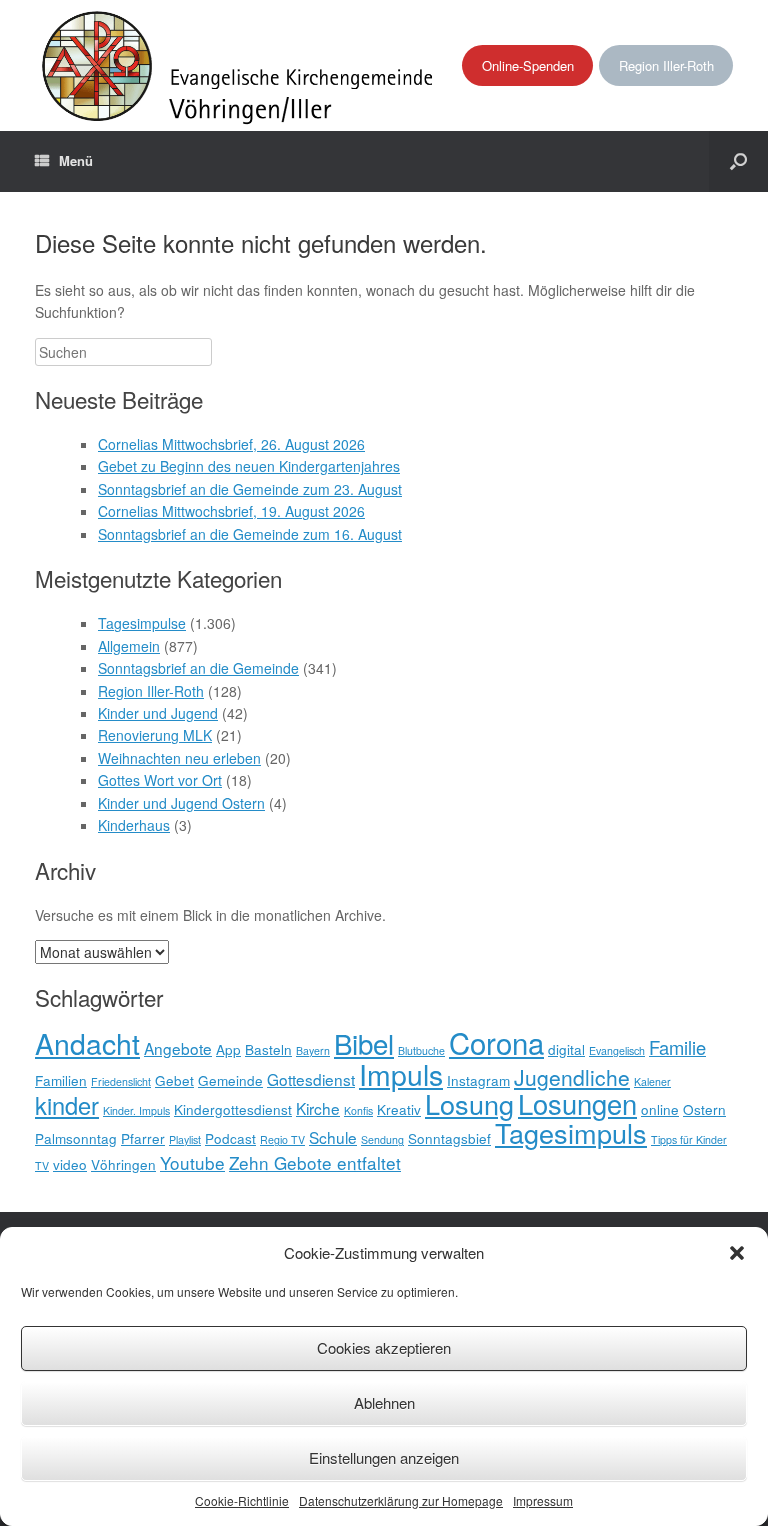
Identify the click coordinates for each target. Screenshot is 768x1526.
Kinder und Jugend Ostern (181, 803)
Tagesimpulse (142, 623)
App (228, 1049)
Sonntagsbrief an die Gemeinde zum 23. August (250, 489)
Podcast (230, 1138)
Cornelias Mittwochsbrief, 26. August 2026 (231, 444)
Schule (333, 1137)
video (70, 1164)
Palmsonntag (76, 1138)
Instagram (478, 1080)
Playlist (185, 1139)
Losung (469, 1103)
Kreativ (399, 1109)
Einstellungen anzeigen (384, 1457)
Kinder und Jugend (158, 713)
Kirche (318, 1108)
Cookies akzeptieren (384, 1347)
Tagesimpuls (571, 1132)
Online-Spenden (528, 65)
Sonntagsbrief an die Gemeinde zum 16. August (250, 534)
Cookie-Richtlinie (242, 1500)
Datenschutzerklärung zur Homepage (401, 1500)
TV (42, 1165)
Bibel (364, 1043)
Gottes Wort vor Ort (160, 780)
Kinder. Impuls (136, 1110)
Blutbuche (421, 1050)
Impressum (543, 1500)
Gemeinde (230, 1080)
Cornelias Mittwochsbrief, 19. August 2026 (231, 511)
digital (566, 1049)
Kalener (652, 1081)
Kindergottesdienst (233, 1109)
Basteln (268, 1049)
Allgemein (129, 646)
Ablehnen (384, 1402)
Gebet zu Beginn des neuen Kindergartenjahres (249, 466)
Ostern (704, 1109)
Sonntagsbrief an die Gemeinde (198, 668)
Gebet (174, 1080)
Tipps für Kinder (689, 1139)
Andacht (87, 1042)
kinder (67, 1105)
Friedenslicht (121, 1081)
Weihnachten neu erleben (179, 758)
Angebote (178, 1048)
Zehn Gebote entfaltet (315, 1162)
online (660, 1109)
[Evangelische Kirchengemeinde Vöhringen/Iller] (239, 65)
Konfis (358, 1110)
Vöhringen (123, 1164)
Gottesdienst (311, 1079)
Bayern (313, 1050)
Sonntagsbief (449, 1138)
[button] (737, 1253)
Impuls (401, 1073)
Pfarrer (143, 1138)
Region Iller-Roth (666, 65)
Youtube (192, 1162)
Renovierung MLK (155, 735)
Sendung (382, 1139)
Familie (677, 1047)
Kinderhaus (134, 825)
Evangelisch (617, 1050)
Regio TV (282, 1139)
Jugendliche (572, 1077)
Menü (76, 160)
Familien (61, 1080)
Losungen (577, 1103)
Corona (496, 1042)
